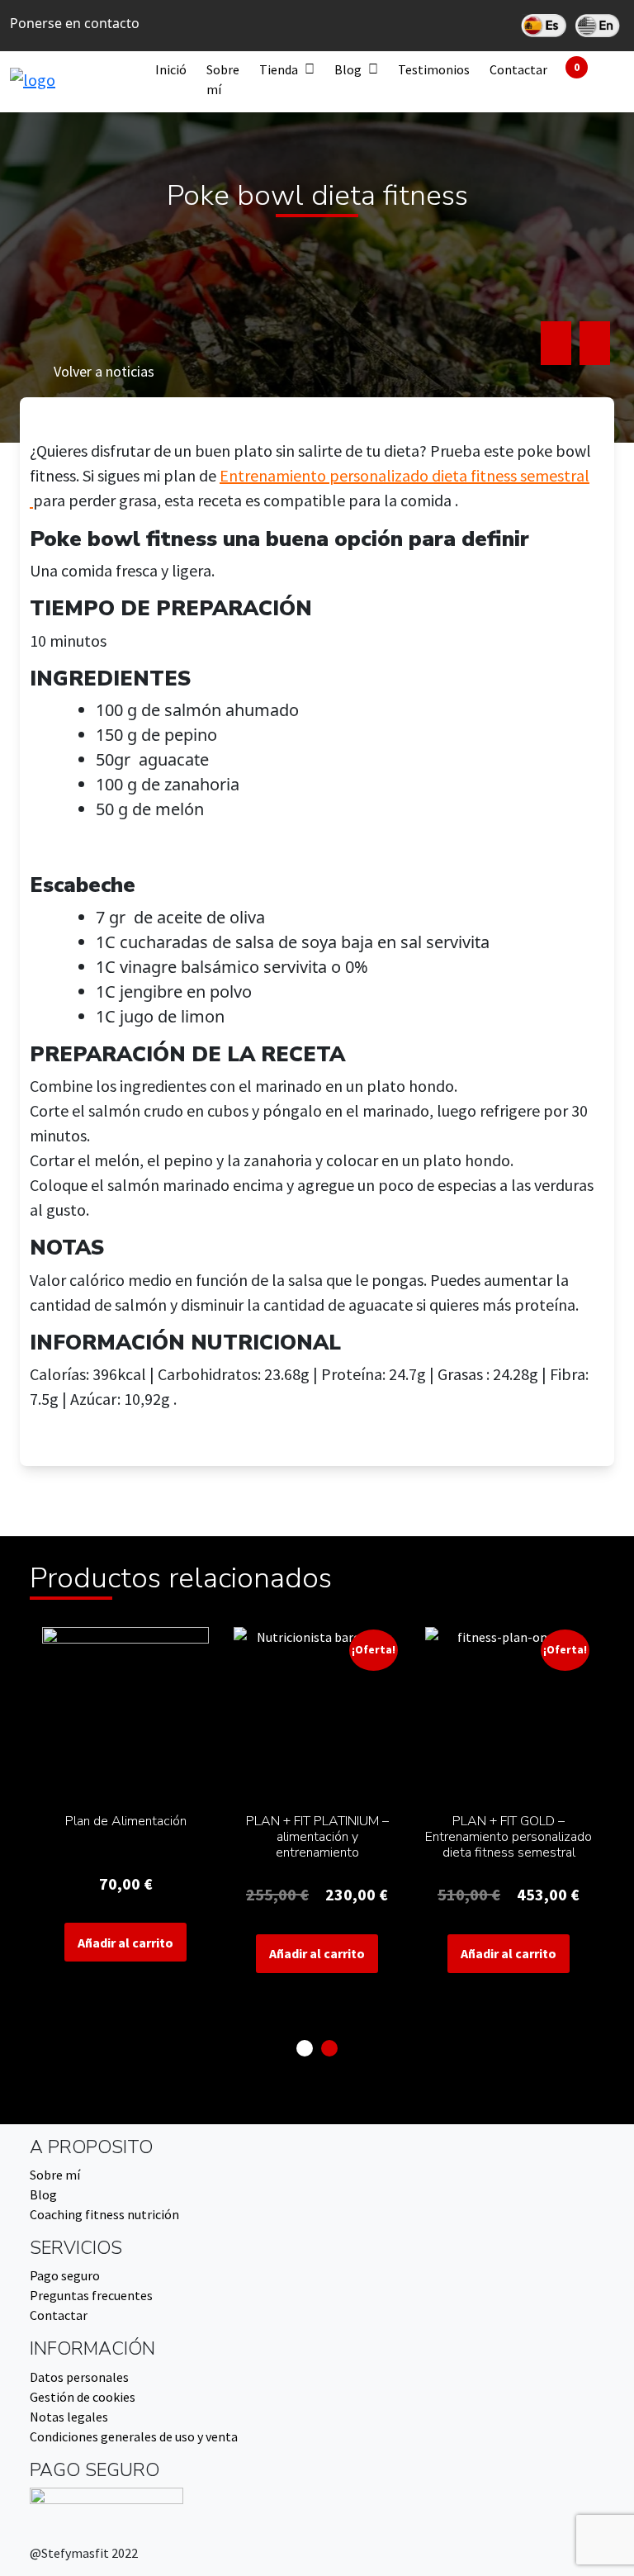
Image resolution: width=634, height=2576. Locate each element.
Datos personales (79, 2377)
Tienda (279, 69)
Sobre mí (223, 79)
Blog (348, 69)
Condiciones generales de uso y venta (134, 2436)
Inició (171, 69)
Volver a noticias (104, 371)
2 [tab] (329, 2048)
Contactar (518, 69)
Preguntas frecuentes (91, 2295)
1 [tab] (305, 2048)
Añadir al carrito (125, 1943)
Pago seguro (65, 2275)
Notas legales (69, 2417)
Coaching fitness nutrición (104, 2214)
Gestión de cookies (83, 2397)
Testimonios (434, 69)
